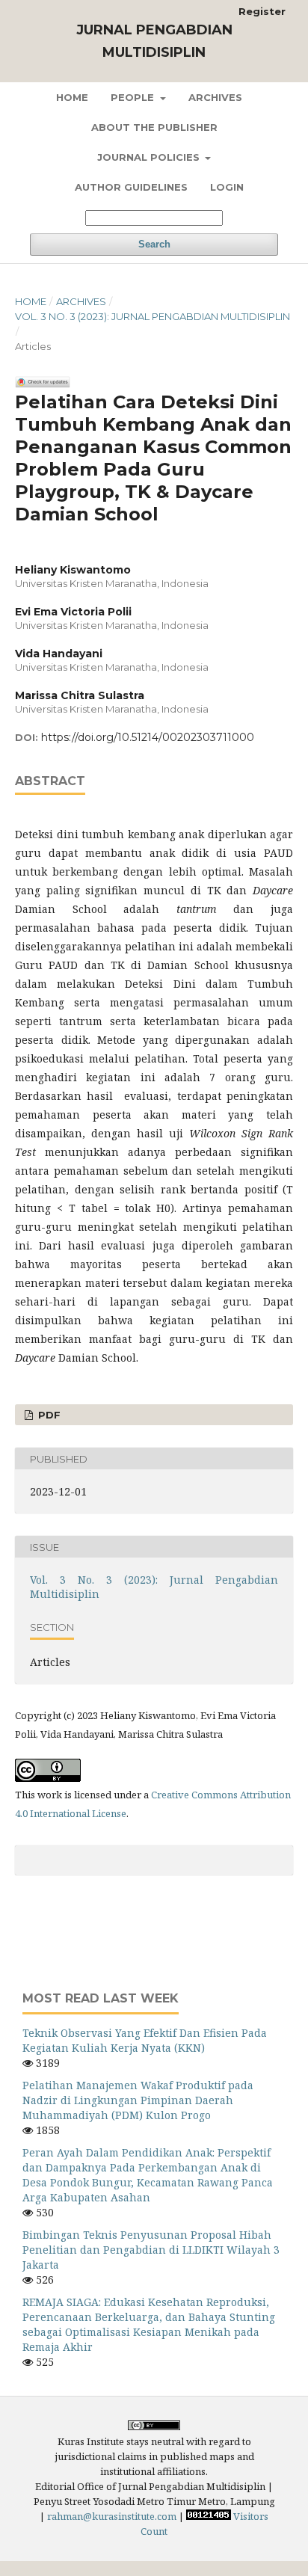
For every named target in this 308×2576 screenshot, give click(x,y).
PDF (48, 1415)
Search (154, 244)
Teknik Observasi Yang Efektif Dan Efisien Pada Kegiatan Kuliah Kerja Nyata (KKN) (145, 2040)
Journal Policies (150, 157)
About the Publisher (154, 127)
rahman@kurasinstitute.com (112, 2516)
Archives (215, 97)
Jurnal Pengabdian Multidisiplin (154, 41)
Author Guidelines (131, 187)
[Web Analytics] (209, 2516)
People (134, 97)
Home (72, 97)
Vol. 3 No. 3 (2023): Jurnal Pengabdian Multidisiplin (153, 316)
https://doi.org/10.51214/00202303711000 (148, 737)
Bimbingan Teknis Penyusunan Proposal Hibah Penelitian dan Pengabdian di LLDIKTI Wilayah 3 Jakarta (151, 2250)
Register (262, 11)
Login (227, 187)
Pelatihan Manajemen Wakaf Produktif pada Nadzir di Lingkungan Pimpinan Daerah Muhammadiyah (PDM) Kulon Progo (138, 2100)
